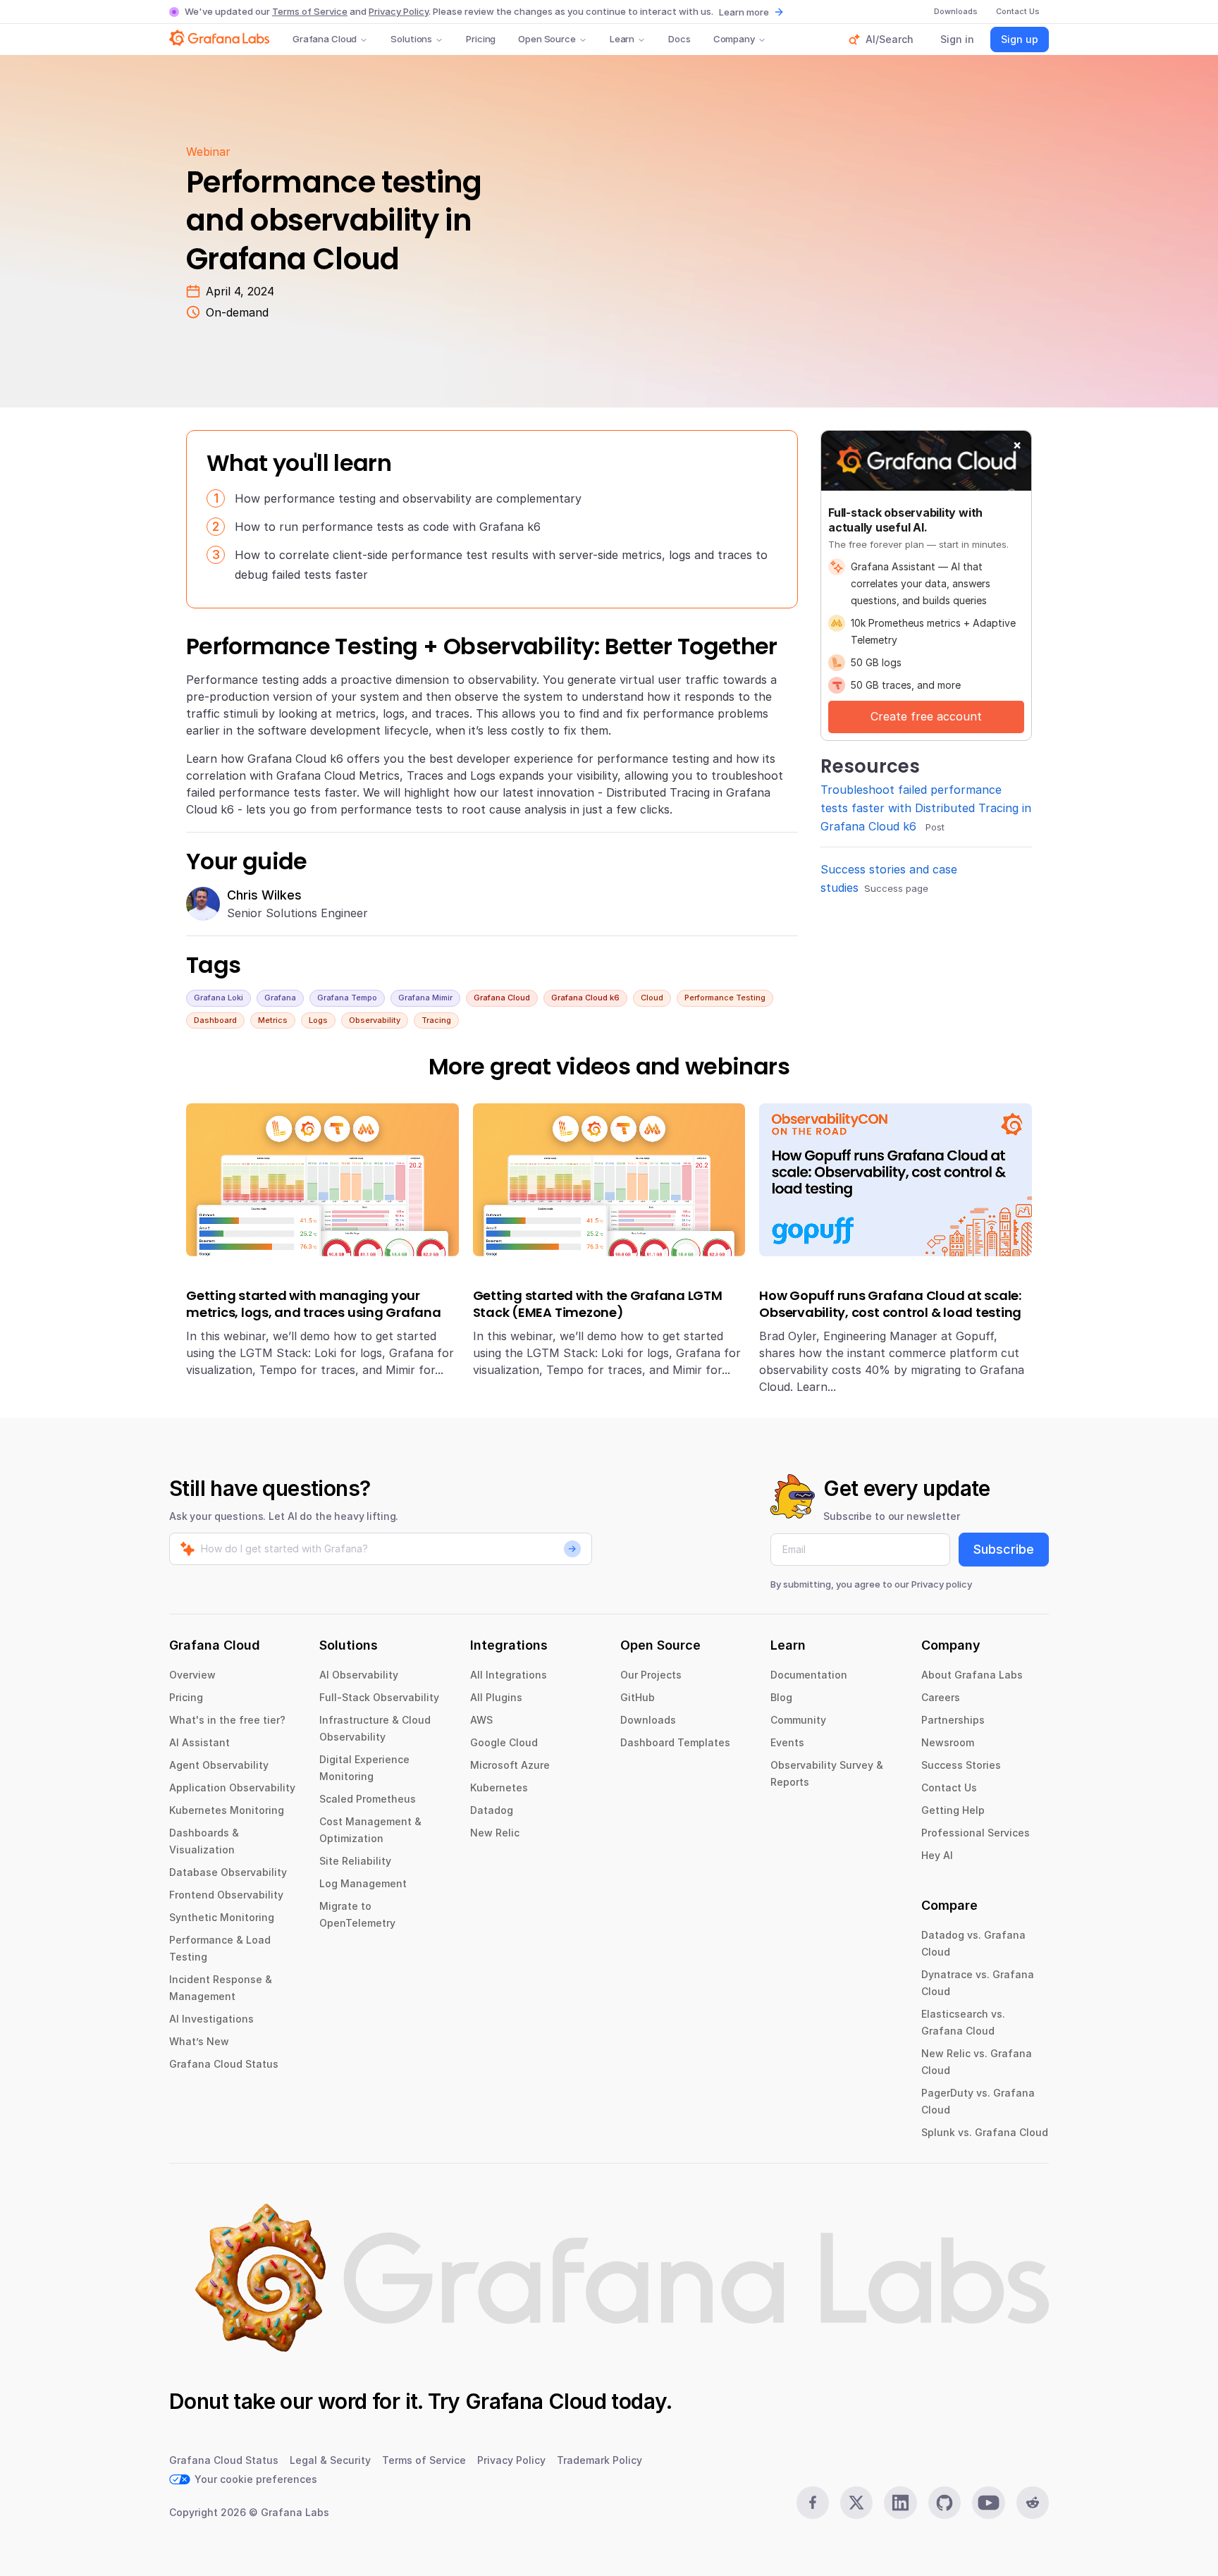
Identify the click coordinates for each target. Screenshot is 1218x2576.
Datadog (492, 1810)
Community (798, 1720)
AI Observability (359, 1675)
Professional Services (976, 1833)
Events (787, 1742)
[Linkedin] (900, 2503)
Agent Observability (219, 1765)
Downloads (648, 1720)
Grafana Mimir (425, 998)
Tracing (436, 1020)
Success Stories (961, 1765)
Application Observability (232, 1787)
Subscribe (1004, 1549)
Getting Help (953, 1810)
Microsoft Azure (510, 1765)
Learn (622, 39)
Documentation (809, 1675)
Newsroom (948, 1742)
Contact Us (949, 1787)
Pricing (481, 39)
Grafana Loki (219, 998)
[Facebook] (813, 2503)
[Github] (945, 2503)
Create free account (926, 716)
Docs (679, 39)
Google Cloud (504, 1742)
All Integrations (509, 1675)
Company (734, 39)
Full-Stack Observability (379, 1697)
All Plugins (496, 1697)
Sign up (1020, 39)
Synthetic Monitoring (222, 1917)
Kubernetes (499, 1787)
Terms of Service (310, 11)
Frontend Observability (226, 1895)
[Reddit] (1033, 2503)
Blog (781, 1697)
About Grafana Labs (972, 1675)
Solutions (411, 39)
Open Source (547, 39)
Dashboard (215, 1020)
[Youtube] (988, 2503)
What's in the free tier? (227, 1720)
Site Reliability (355, 1861)
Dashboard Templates (675, 1742)
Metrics (273, 1020)
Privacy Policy (399, 11)
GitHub (638, 1697)
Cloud (652, 998)
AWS (481, 1720)
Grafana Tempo (347, 998)
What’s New (199, 2041)
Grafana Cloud (325, 39)
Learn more (744, 12)
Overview (192, 1675)
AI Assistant (199, 1742)
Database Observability (228, 1872)
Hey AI (937, 1855)
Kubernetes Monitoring (227, 1810)
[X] (856, 2503)
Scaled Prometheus (368, 1799)
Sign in (957, 39)
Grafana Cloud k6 (585, 998)
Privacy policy (942, 1584)
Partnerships (953, 1720)
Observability (375, 1020)
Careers (941, 1697)
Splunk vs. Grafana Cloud (985, 2132)
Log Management (363, 1883)
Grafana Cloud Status (224, 2064)
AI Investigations (211, 2019)
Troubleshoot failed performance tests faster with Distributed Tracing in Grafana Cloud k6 (926, 808)
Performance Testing (725, 998)
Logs (318, 1020)
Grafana (280, 998)
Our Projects (651, 1675)
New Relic (495, 1833)
